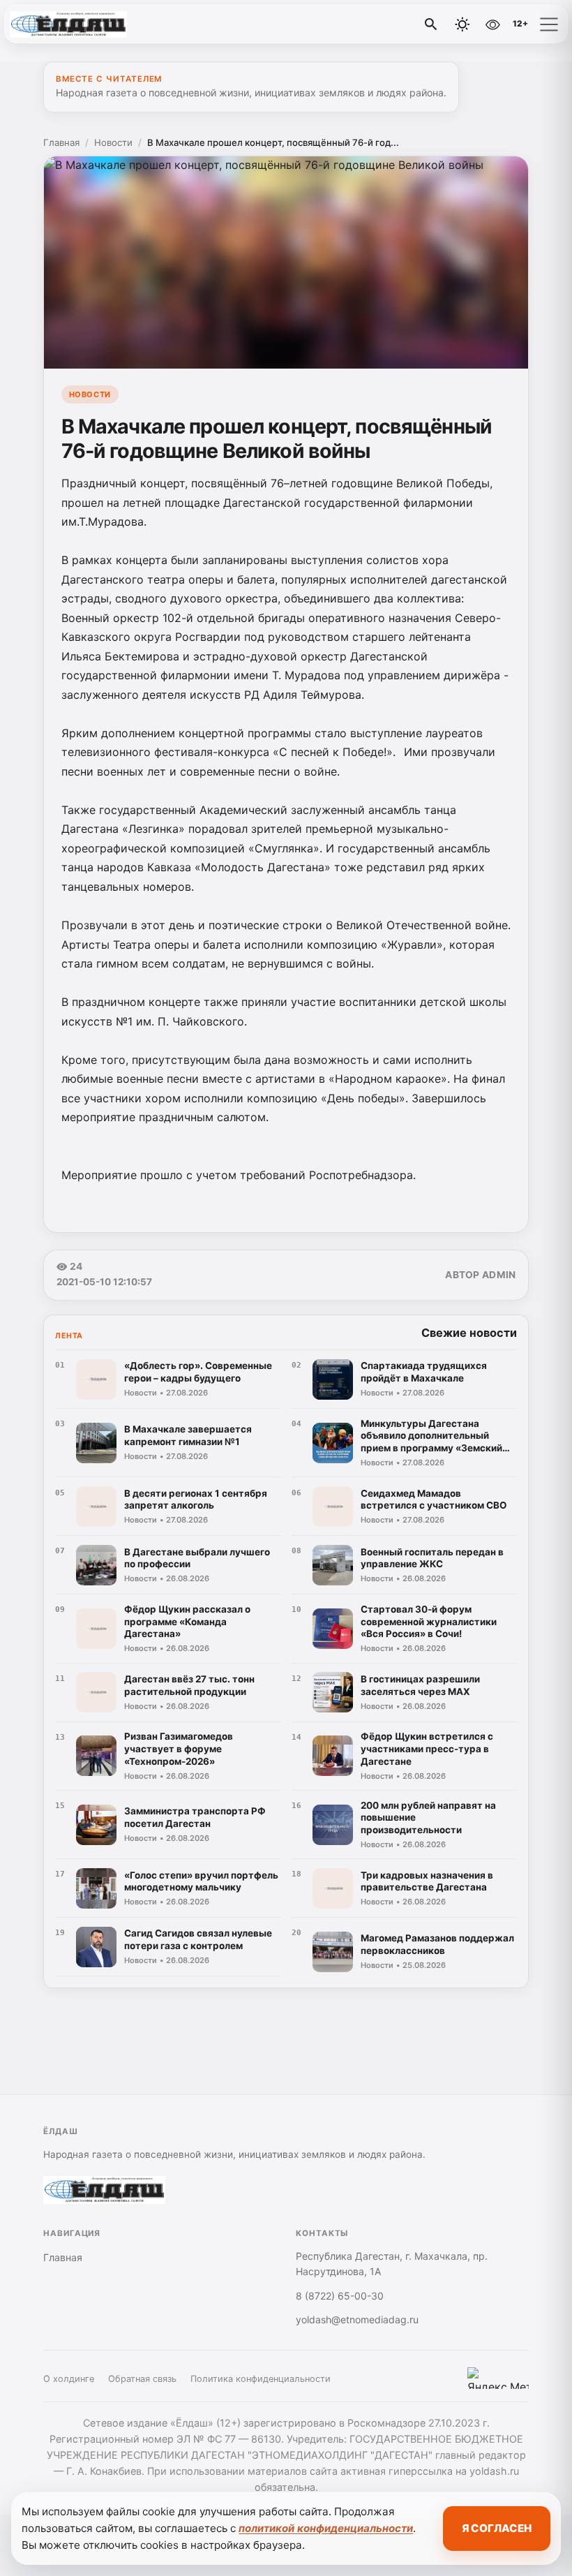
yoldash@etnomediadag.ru (357, 2319)
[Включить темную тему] (462, 24)
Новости (113, 142)
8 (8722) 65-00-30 (340, 2296)
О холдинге (69, 2379)
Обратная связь (142, 2379)
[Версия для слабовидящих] (492, 24)
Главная (61, 142)
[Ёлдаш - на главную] (68, 24)
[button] (549, 24)
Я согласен (497, 2528)
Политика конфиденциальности (261, 2379)
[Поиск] (431, 24)
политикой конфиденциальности (326, 2528)
